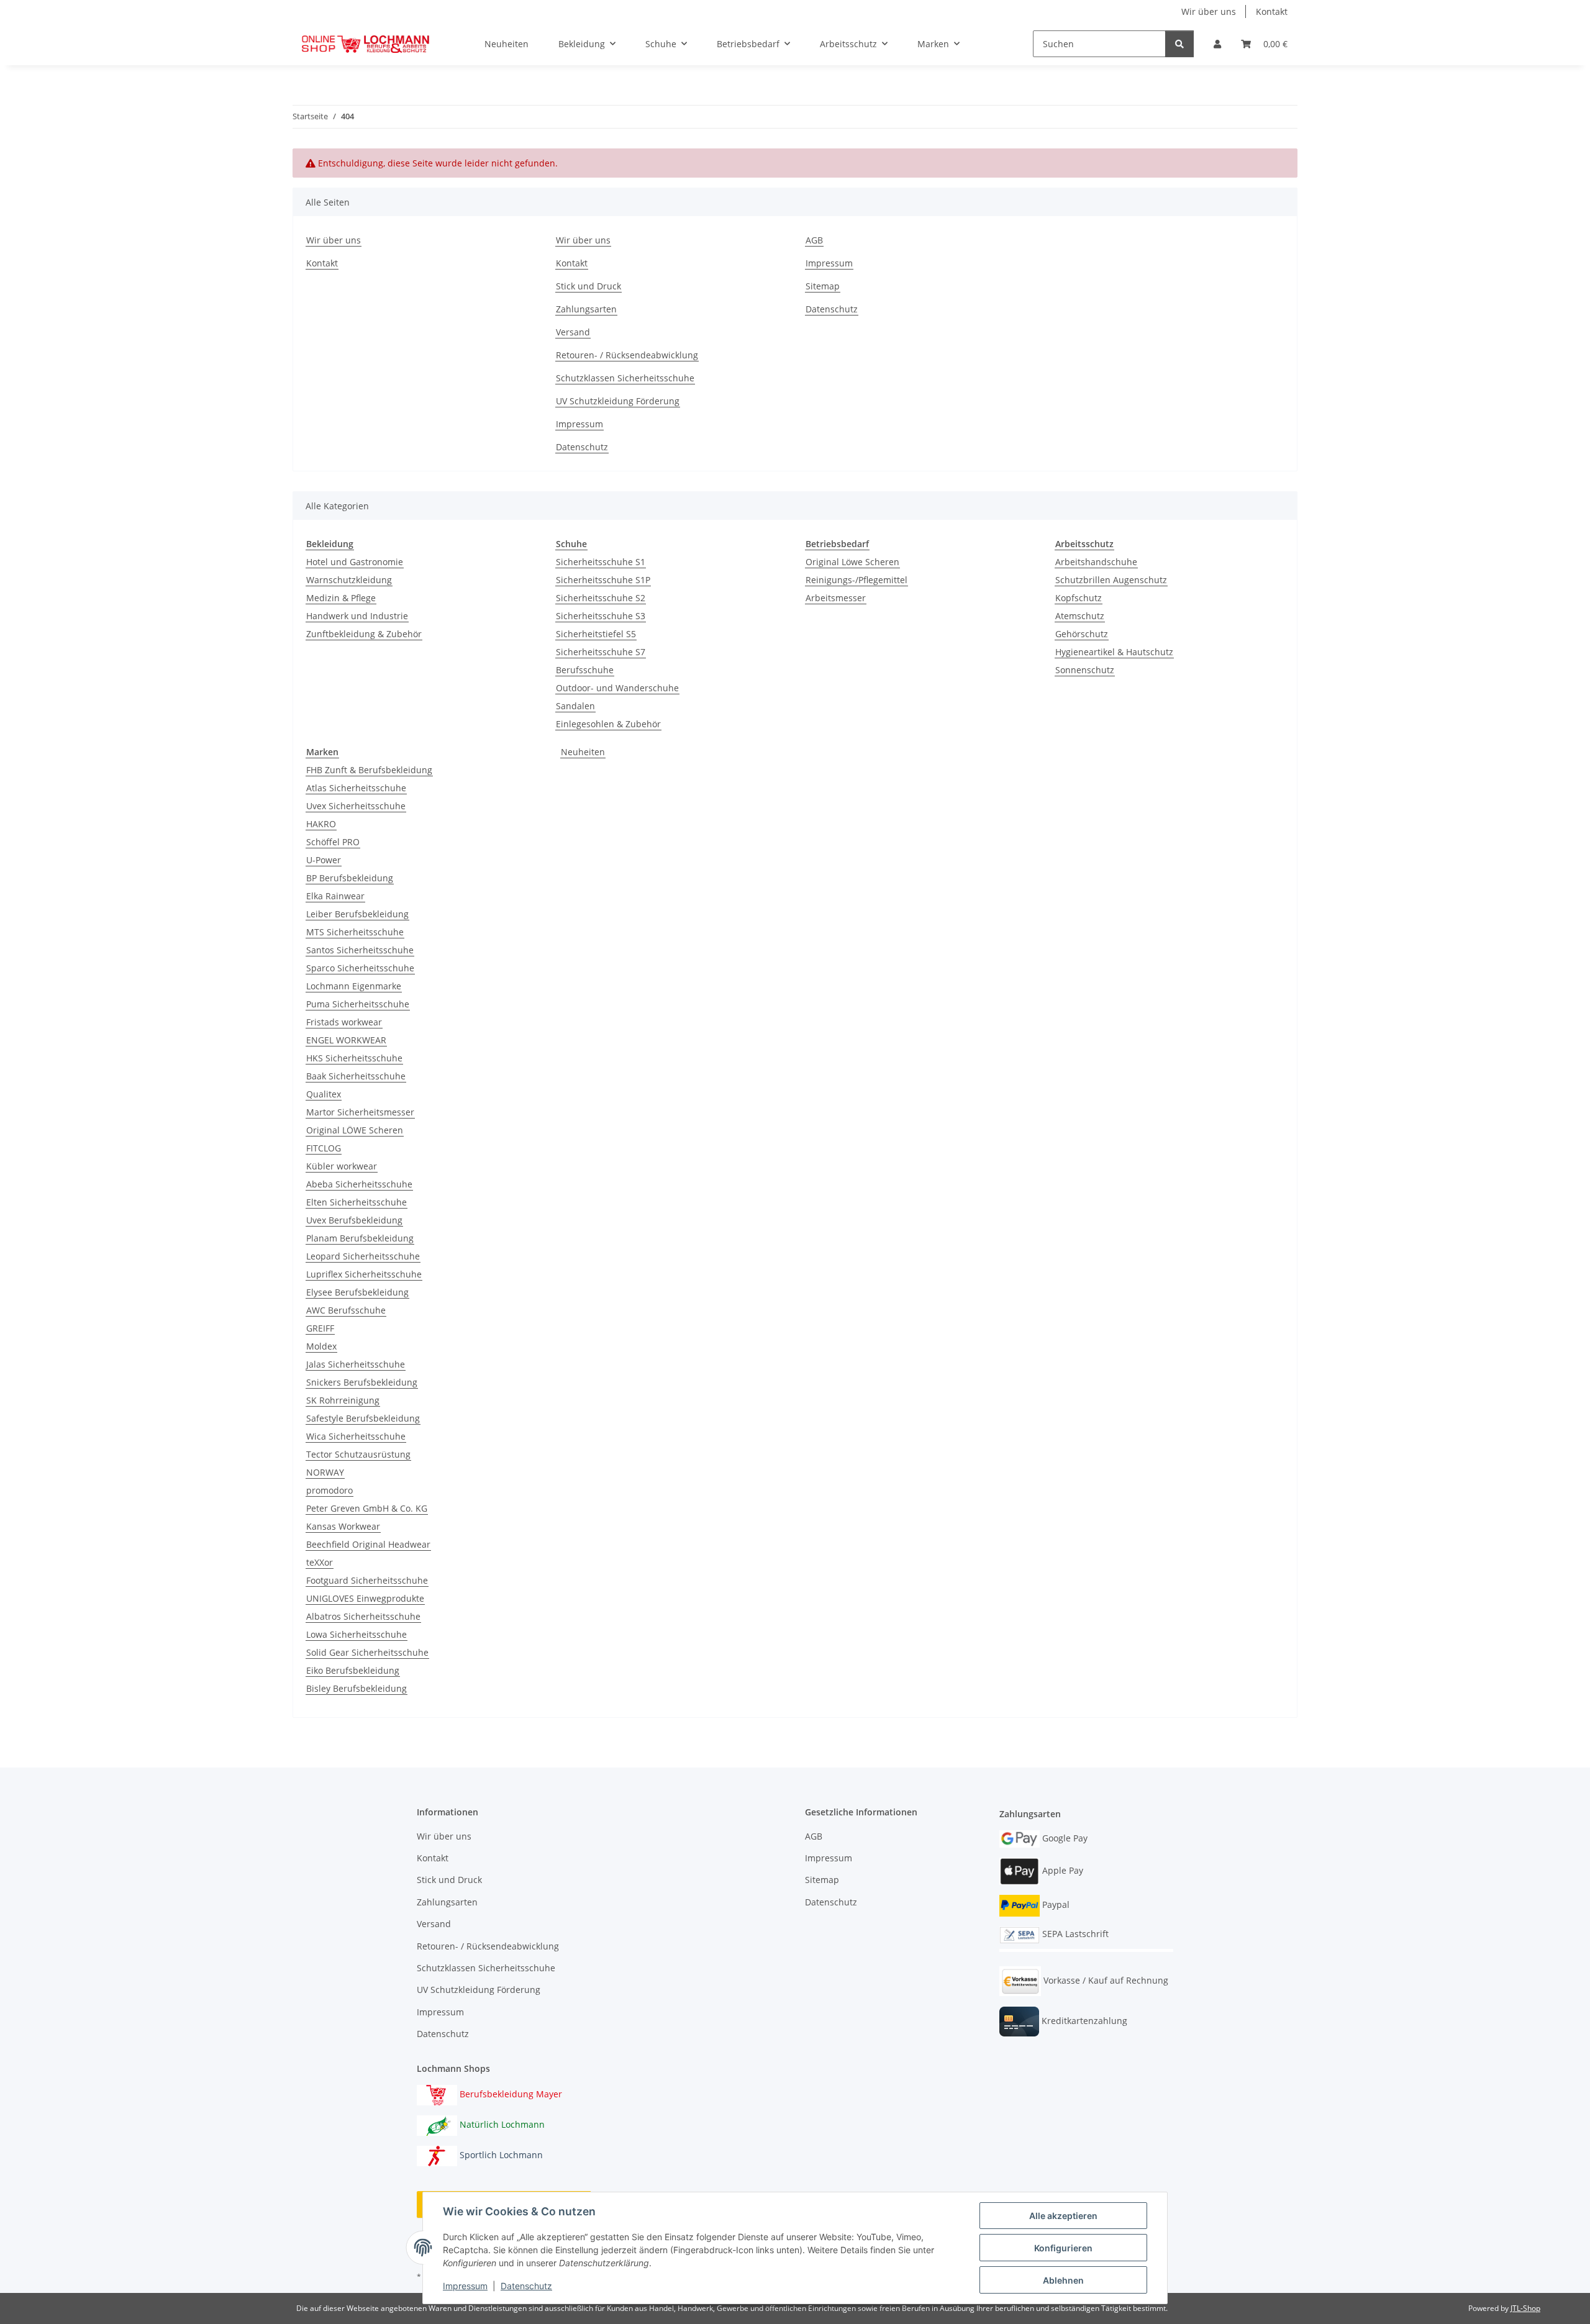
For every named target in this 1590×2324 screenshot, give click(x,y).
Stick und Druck (588, 286)
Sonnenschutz (1085, 670)
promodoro (329, 1490)
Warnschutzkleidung (349, 580)
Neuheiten (583, 752)
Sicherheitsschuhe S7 (601, 652)
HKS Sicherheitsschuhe (354, 1058)
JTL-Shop (1525, 2308)
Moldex (321, 1346)
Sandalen (575, 706)
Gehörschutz (1082, 634)
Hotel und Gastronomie (355, 562)
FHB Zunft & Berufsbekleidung (369, 770)
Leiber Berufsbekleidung (357, 914)
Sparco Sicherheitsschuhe (360, 968)
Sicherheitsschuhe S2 (601, 598)
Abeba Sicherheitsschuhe (359, 1184)
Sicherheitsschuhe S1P (603, 580)
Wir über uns (1209, 11)
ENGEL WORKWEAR (346, 1040)
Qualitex (324, 1094)
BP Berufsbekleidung (350, 878)
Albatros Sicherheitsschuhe (363, 1616)
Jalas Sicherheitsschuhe (356, 1364)
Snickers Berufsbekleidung (362, 1382)
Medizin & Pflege (341, 598)
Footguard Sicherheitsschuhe (367, 1580)
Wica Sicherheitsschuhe (356, 1436)
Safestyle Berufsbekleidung (363, 1418)
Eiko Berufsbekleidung (353, 1670)
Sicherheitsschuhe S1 (601, 562)
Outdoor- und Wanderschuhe (617, 688)
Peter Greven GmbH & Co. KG (367, 1508)
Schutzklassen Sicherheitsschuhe (625, 378)
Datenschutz (526, 2286)
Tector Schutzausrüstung (358, 1454)
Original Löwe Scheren (852, 562)
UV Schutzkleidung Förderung (618, 401)
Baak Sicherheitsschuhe (356, 1076)
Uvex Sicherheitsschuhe (356, 806)
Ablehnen (1063, 2280)
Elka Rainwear (335, 896)
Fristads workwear (344, 1022)
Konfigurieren (1063, 2248)
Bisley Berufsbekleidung (357, 1688)
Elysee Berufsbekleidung (357, 1292)
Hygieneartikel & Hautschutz (1114, 652)
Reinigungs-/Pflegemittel (856, 580)
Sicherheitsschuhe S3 (601, 616)
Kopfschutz (1079, 598)
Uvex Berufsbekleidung (354, 1220)
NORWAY (325, 1472)
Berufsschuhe (585, 670)
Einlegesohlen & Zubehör (608, 724)
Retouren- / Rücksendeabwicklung (627, 355)
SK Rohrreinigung (343, 1400)
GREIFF (320, 1328)
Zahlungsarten (586, 309)
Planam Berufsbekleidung (360, 1238)
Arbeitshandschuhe (1096, 562)
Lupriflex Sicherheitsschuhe (364, 1274)
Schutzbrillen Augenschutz (1111, 580)
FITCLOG (324, 1148)
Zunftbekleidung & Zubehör (364, 634)
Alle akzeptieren (1063, 2216)
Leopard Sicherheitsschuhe (363, 1256)
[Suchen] (1179, 44)
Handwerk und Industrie (357, 616)
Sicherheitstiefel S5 (596, 634)
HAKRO (321, 824)
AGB (814, 240)
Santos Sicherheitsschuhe (360, 950)
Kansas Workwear (343, 1526)
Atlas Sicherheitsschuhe (356, 788)
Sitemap (823, 286)
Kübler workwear (342, 1166)
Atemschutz (1080, 616)
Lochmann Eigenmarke (354, 986)
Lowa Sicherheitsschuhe (357, 1634)
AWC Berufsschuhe (346, 1310)
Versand (573, 332)
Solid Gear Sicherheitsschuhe (367, 1652)
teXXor (320, 1562)
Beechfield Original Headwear (368, 1544)
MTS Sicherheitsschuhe (355, 932)
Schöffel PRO (333, 842)
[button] (1217, 44)
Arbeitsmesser (836, 598)
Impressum (465, 2286)
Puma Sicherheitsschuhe (358, 1004)
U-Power (324, 860)
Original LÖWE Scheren (355, 1130)
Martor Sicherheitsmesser (360, 1112)
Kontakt (1272, 11)
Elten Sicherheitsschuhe (357, 1202)
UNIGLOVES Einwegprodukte (365, 1598)
